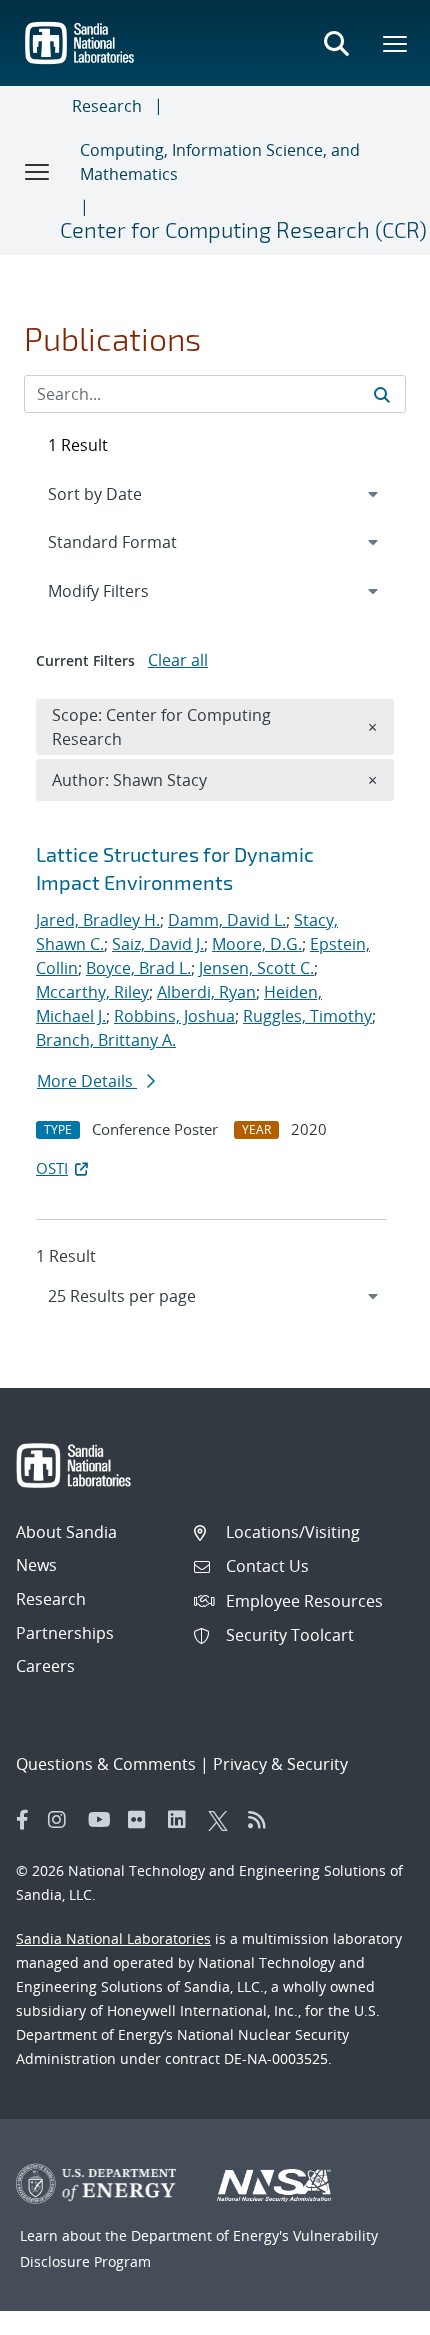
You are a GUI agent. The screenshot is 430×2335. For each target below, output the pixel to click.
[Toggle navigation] (38, 171)
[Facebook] (23, 1820)
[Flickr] (143, 1820)
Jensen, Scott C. (256, 968)
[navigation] (215, 1296)
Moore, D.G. (257, 944)
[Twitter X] (223, 1820)
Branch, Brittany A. (106, 1040)
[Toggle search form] (336, 43)
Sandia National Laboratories (113, 1938)
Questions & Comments (106, 1764)
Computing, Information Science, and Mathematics (220, 162)
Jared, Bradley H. (98, 920)
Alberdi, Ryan (206, 992)
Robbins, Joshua (174, 1016)
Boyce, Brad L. (138, 968)
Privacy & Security (280, 1764)
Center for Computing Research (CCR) (243, 229)
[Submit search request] (382, 394)
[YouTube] (103, 1820)
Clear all (178, 660)
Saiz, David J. (158, 944)
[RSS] (263, 1820)
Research (107, 106)
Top (370, 2312)
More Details (87, 1081)
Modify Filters (125, 590)
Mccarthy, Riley (92, 992)
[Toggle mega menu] (396, 43)
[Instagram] (63, 1820)
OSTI (52, 1168)
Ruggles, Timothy (307, 1016)
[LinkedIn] (183, 1820)
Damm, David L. (227, 920)
